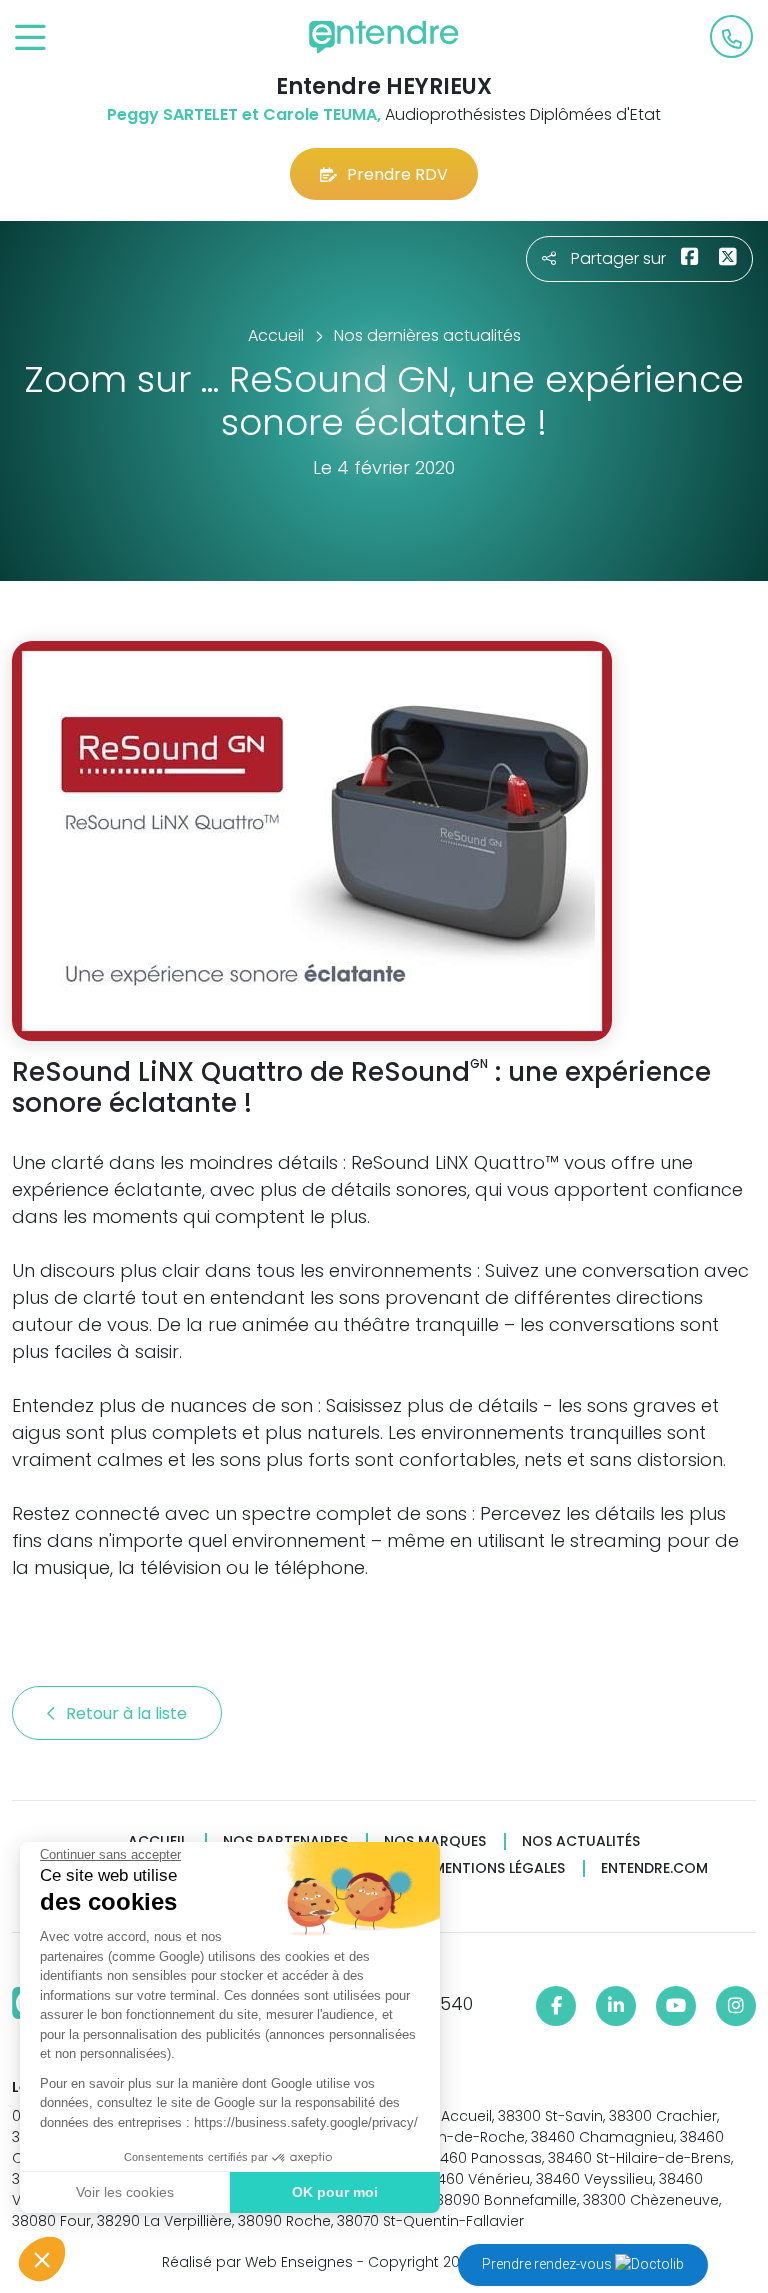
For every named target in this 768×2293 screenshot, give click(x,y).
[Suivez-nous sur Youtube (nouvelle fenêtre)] (676, 2006)
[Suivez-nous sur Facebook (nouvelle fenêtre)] (556, 2006)
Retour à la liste (128, 1713)
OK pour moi (335, 2192)
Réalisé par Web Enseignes (257, 2262)
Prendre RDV (397, 174)
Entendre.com (654, 1868)
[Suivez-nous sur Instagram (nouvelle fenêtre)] (736, 2006)
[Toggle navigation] (30, 38)
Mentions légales (499, 1868)
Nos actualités (581, 1841)
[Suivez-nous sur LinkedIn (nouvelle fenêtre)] (616, 2006)
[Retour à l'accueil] (384, 37)
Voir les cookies (125, 2192)
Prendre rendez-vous (548, 2264)
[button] (42, 2259)
